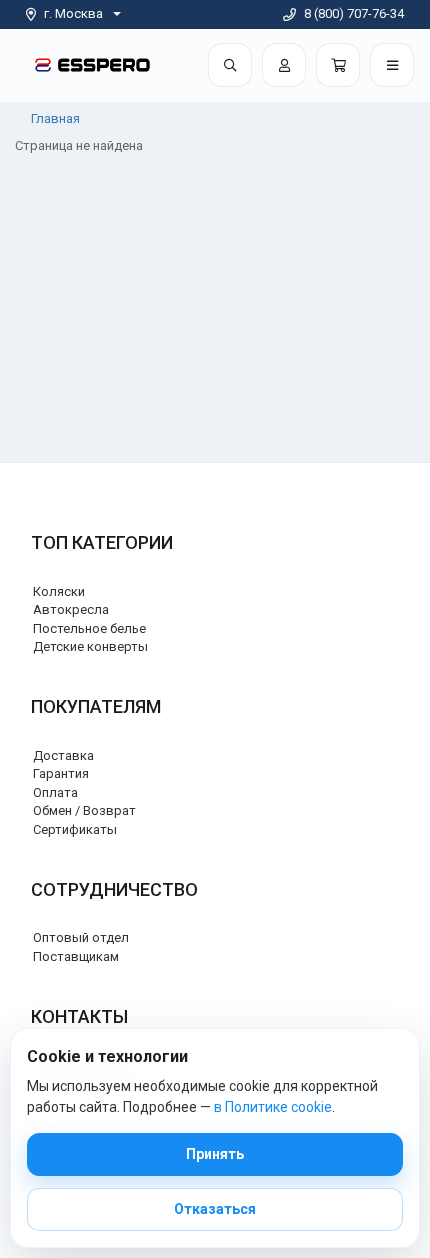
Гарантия (61, 773)
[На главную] (92, 64)
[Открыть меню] (392, 65)
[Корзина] (338, 65)
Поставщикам (76, 956)
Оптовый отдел (81, 937)
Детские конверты (90, 646)
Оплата (55, 792)
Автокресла (71, 609)
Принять (215, 1154)
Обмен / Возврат (84, 810)
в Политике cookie (273, 1107)
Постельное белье (89, 628)
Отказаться (215, 1209)
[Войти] (284, 65)
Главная (55, 118)
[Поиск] (230, 65)
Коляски (59, 591)
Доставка (63, 755)
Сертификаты (75, 829)
